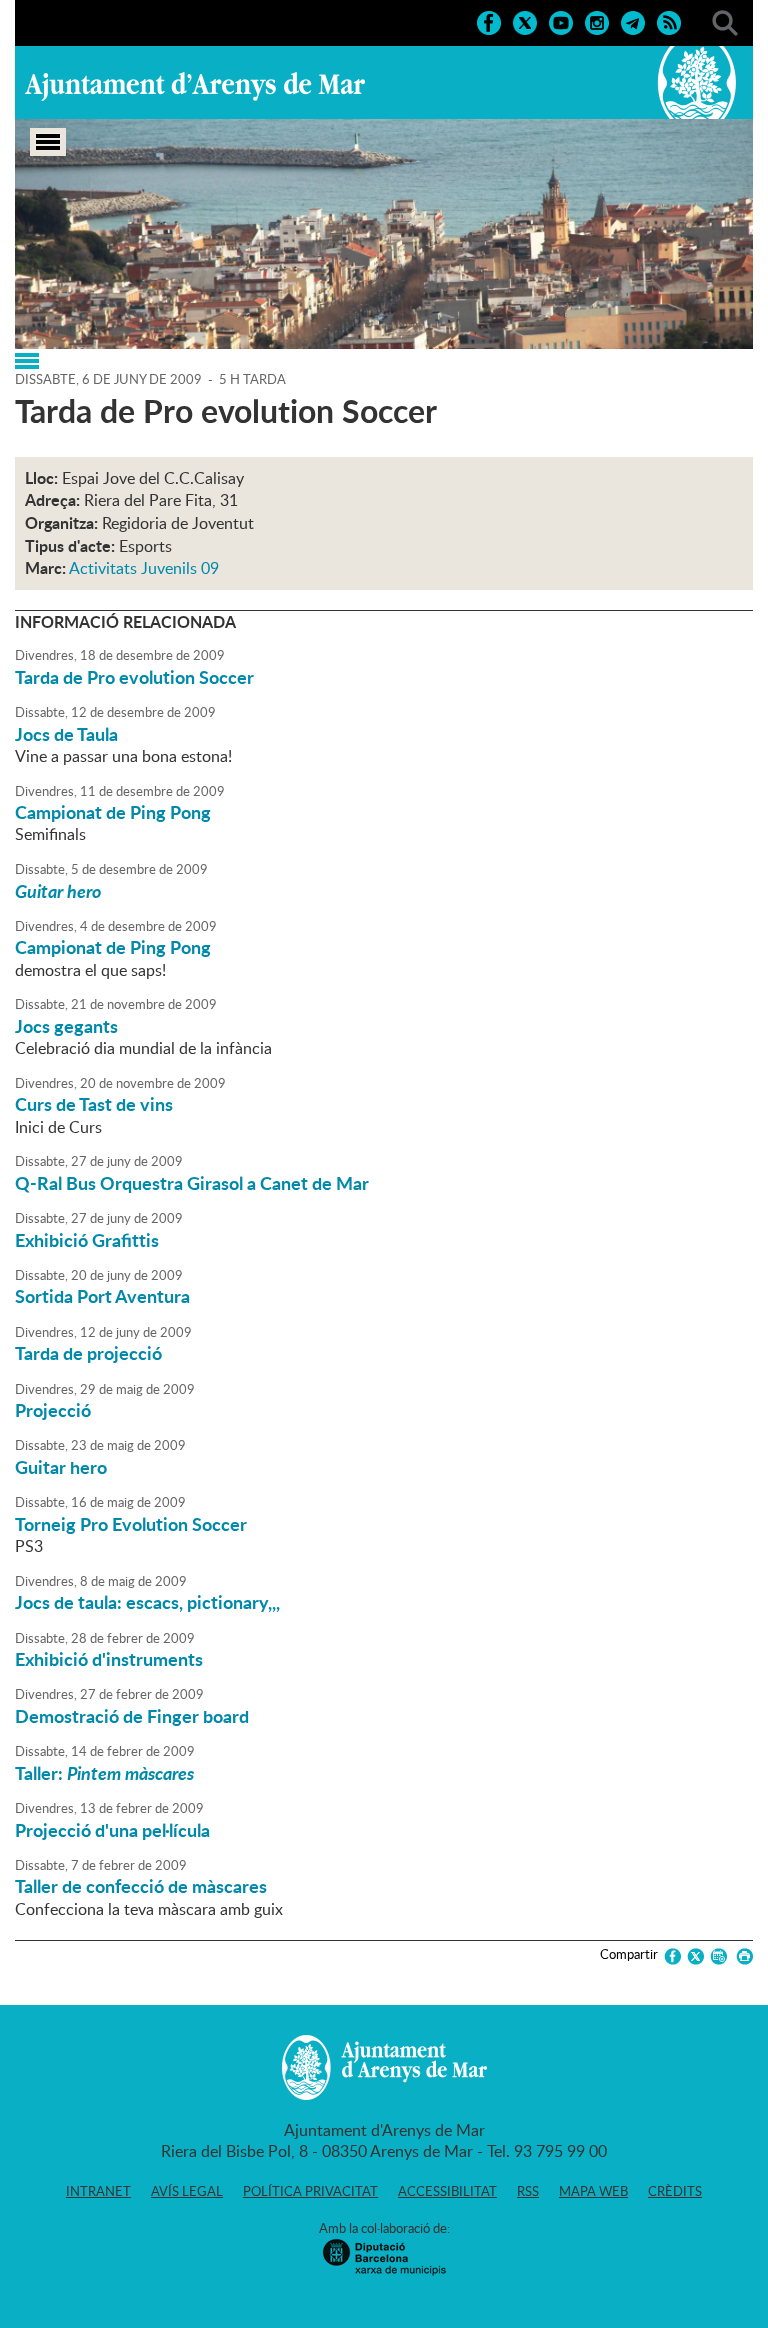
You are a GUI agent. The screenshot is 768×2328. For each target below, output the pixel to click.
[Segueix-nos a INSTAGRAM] (597, 21)
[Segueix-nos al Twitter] (525, 21)
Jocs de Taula (66, 734)
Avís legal (187, 2191)
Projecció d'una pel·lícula (112, 1830)
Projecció (53, 1410)
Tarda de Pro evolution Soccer (134, 677)
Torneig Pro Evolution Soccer (131, 1524)
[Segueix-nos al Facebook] (489, 21)
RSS (528, 2191)
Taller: (104, 1773)
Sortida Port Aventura (102, 1296)
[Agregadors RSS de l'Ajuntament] (669, 21)
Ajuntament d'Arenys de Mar (195, 86)
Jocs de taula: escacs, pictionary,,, (147, 1602)
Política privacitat (310, 2191)
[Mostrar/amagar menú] (48, 142)
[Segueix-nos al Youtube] (561, 21)
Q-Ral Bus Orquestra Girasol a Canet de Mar (192, 1183)
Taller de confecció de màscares (141, 1886)
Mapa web (593, 2191)
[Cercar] (725, 21)
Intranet (98, 2191)
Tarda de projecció (88, 1353)
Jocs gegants (66, 1026)
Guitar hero (61, 1467)
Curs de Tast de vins (94, 1104)
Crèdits (675, 2191)
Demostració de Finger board (132, 1716)
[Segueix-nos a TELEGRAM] (633, 21)
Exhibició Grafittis (87, 1240)
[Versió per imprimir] (741, 1956)
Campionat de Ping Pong (113, 812)
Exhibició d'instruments (109, 1659)
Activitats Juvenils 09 (144, 568)
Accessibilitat (447, 2191)
